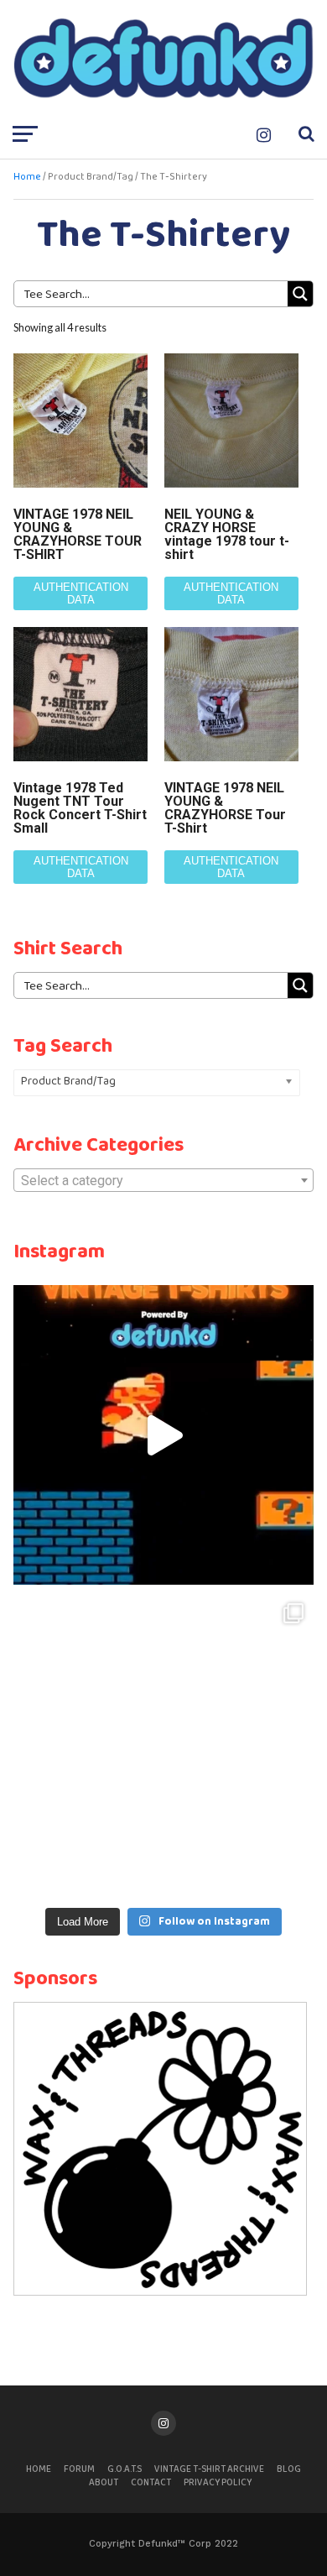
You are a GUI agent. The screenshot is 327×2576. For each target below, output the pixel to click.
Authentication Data (81, 593)
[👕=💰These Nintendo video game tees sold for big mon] (163, 1435)
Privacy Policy (218, 2483)
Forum (79, 2469)
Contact (151, 2483)
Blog (289, 2469)
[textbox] (163, 1181)
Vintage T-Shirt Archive (209, 2469)
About (104, 2483)
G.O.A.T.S (125, 2469)
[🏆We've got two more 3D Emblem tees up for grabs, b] (163, 1743)
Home (27, 177)
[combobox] (163, 1180)
